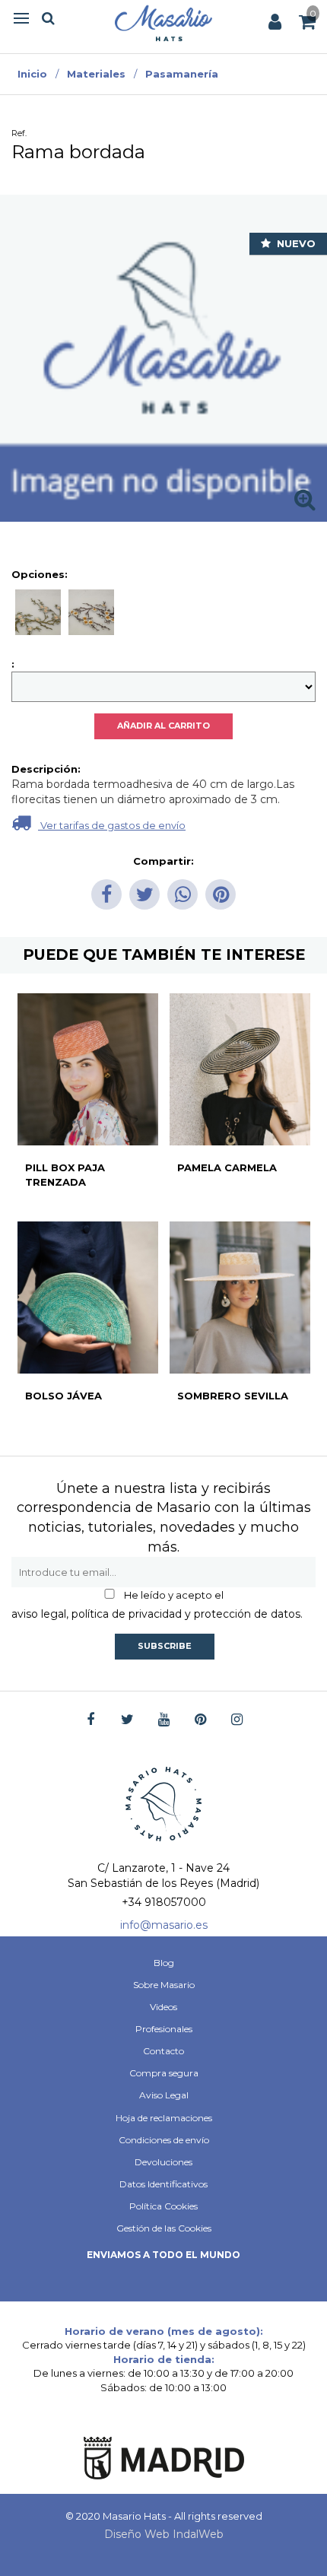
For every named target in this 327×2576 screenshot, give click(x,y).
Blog (164, 1963)
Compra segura (164, 2073)
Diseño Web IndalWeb (164, 2534)
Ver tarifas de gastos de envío (112, 825)
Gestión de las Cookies (164, 2228)
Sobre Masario (164, 1985)
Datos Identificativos (163, 2184)
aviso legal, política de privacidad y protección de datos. (157, 1614)
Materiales (96, 74)
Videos (163, 2007)
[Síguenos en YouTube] (164, 1720)
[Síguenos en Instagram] (237, 1720)
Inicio (32, 74)
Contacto (163, 2051)
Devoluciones (163, 2162)
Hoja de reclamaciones (164, 2118)
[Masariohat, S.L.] (163, 23)
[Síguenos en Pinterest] (200, 1720)
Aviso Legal (164, 2095)
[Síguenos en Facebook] (91, 1720)
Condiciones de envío (164, 2140)
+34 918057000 (164, 1902)
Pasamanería (182, 74)
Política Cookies (163, 2206)
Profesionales (164, 2029)
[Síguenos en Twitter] (127, 1720)
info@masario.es (164, 1925)
